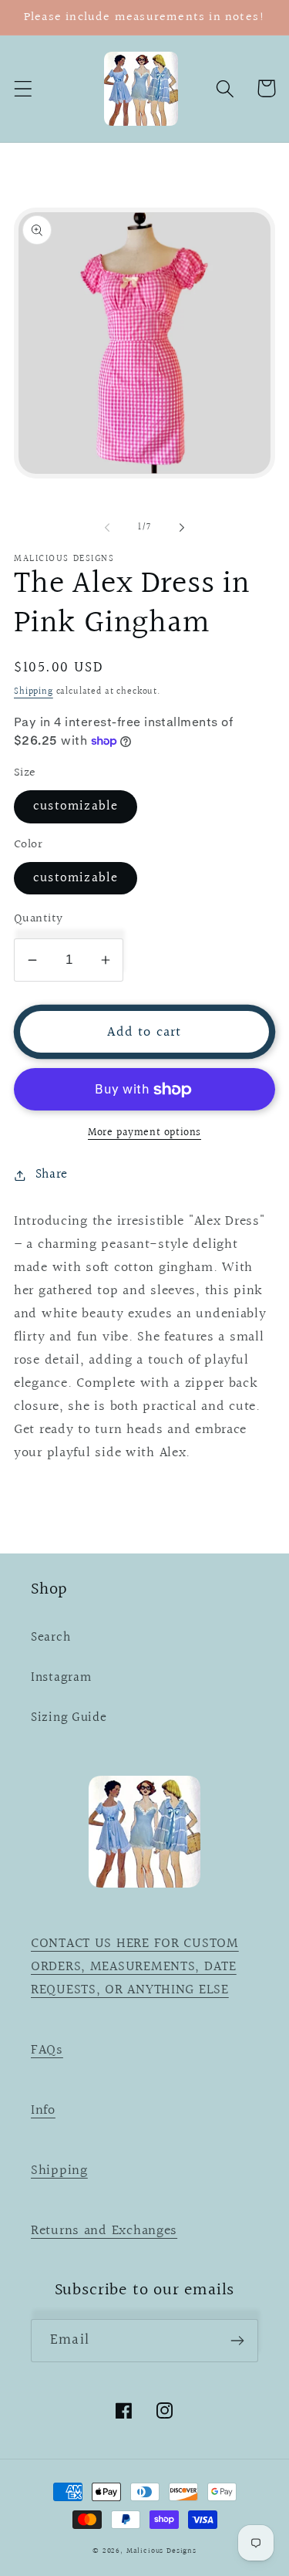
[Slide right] (182, 528)
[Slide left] (107, 528)
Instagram (61, 1678)
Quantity (39, 919)
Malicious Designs (161, 2551)
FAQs (47, 2050)
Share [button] (52, 1175)
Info (43, 2110)
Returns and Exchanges (104, 2231)
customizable (76, 806)
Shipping (34, 692)
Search (50, 1638)
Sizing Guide (69, 1718)
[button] (24, 88)
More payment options (144, 1133)
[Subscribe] (237, 2341)
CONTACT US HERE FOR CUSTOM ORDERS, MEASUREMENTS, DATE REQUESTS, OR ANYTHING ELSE (135, 1967)
